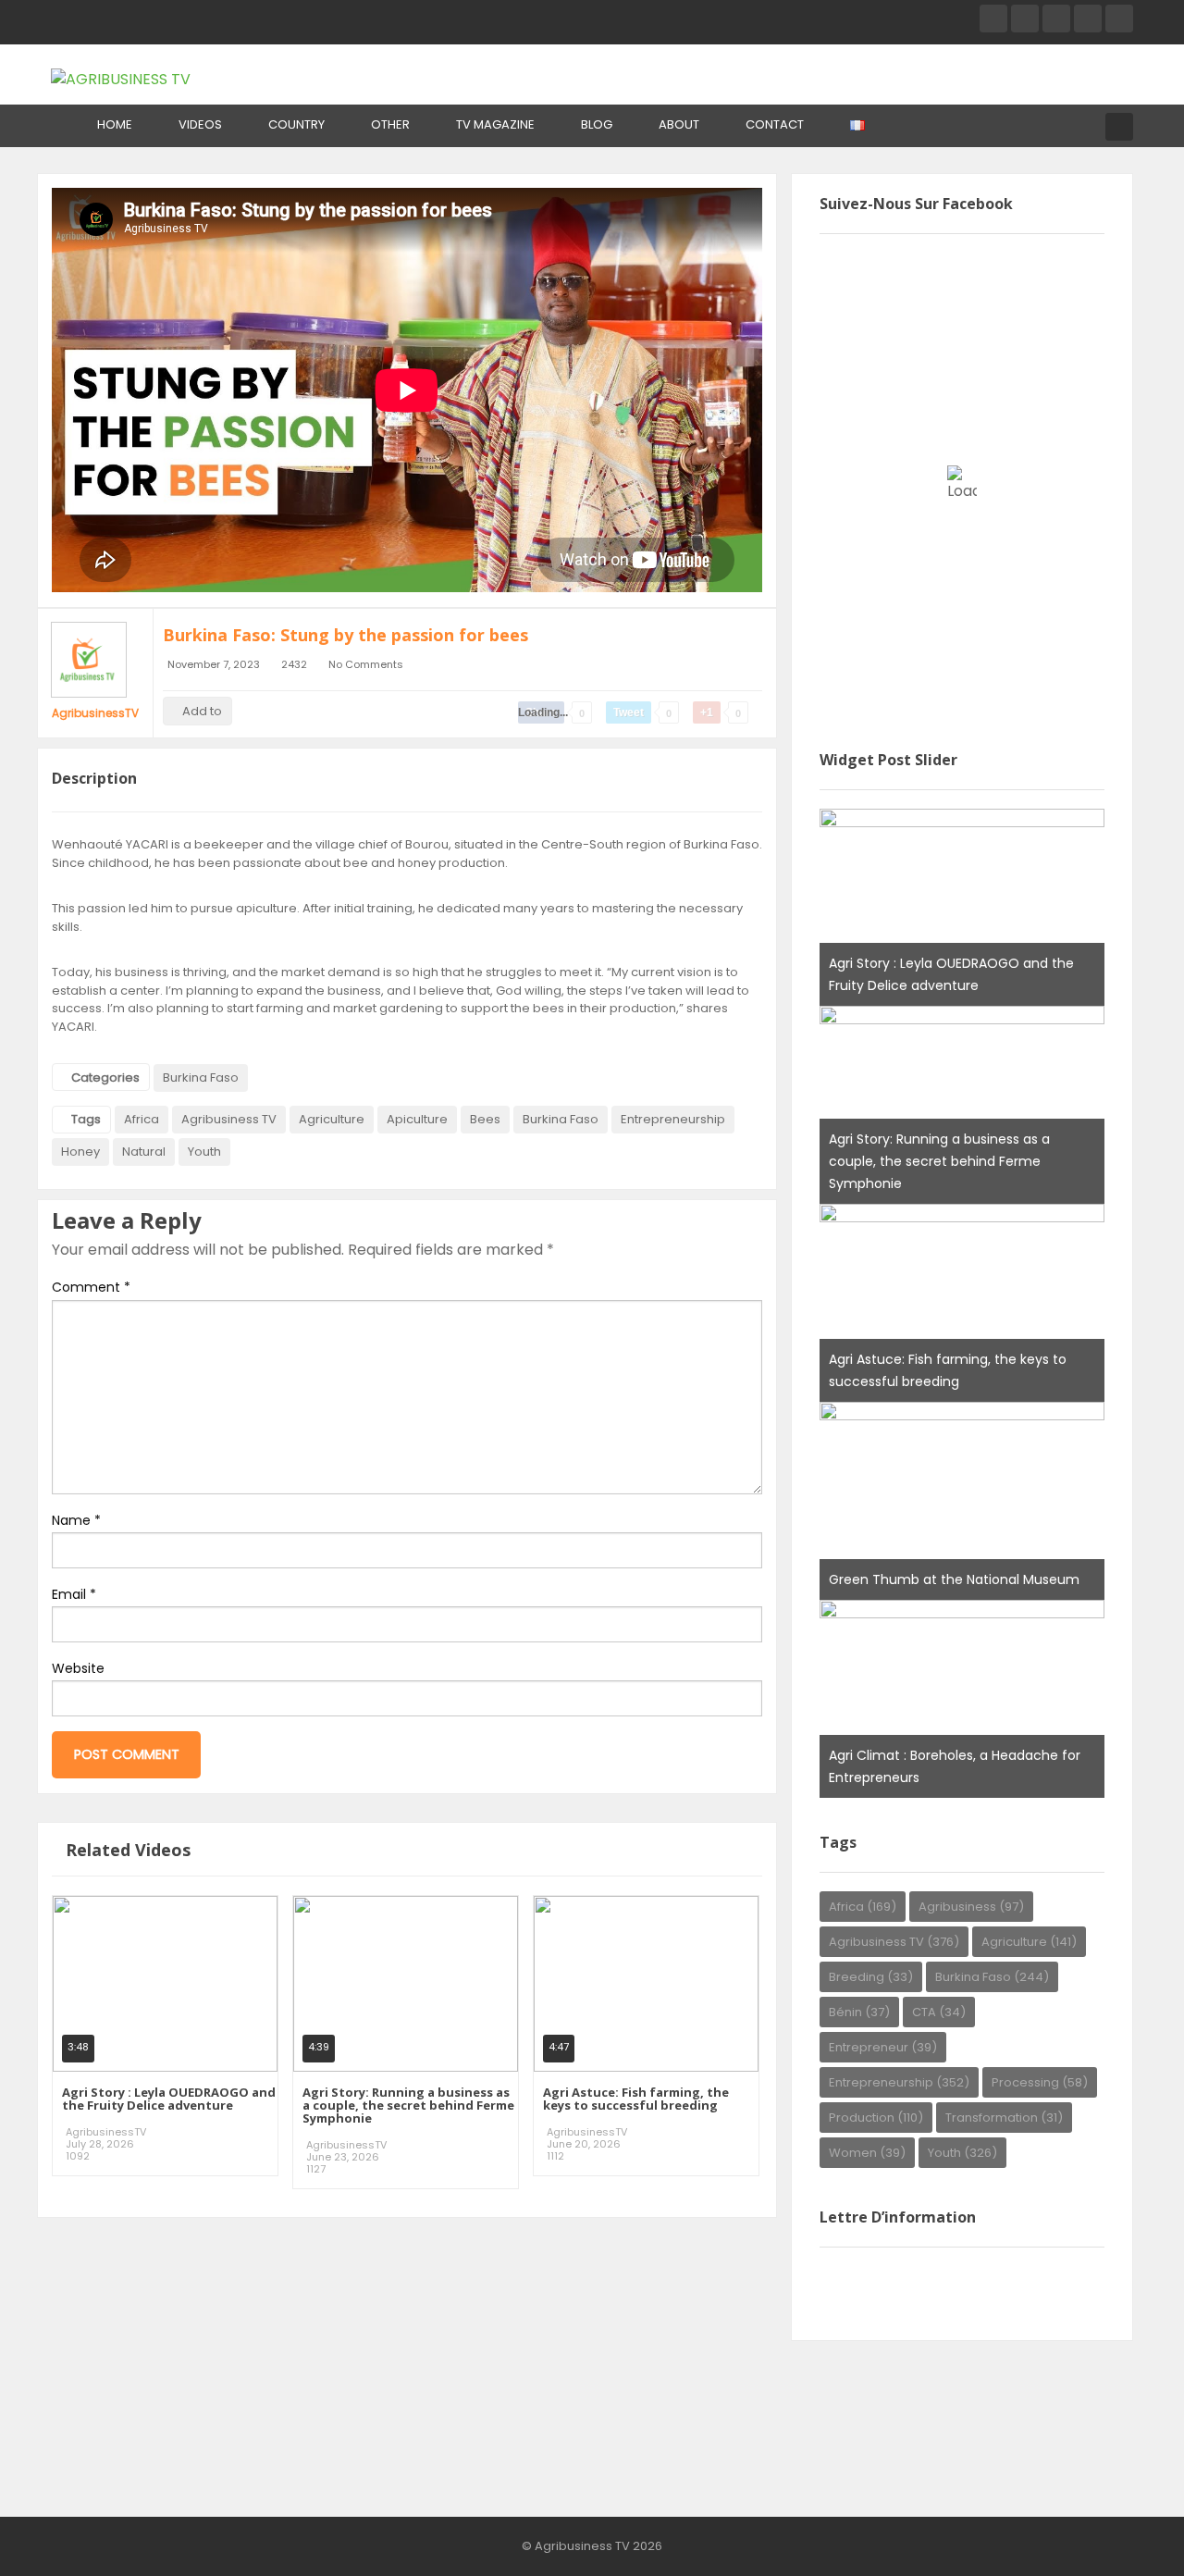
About (679, 124)
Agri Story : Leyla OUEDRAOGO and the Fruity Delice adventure (169, 2099)
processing (1040, 2082)
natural (144, 1152)
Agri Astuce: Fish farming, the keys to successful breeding (636, 2099)
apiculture (417, 1119)
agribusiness (971, 1907)
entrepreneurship (673, 1119)
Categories (105, 1077)
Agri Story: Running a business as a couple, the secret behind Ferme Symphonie (408, 2105)
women (867, 2153)
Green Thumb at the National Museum (954, 1579)
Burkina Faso (201, 1077)
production (876, 2118)
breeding (871, 1977)
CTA (939, 2012)
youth (204, 1152)
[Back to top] (1124, 2534)
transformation (1004, 2118)
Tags (86, 1119)
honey (80, 1152)
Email (74, 1594)
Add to (202, 711)
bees (485, 1119)
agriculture (332, 1119)
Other (390, 124)
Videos (200, 124)
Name (76, 1520)
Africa (142, 1119)
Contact (775, 124)
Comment (91, 1287)
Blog (597, 124)
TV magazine (495, 124)
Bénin (859, 2012)
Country (296, 124)
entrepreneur (883, 2047)
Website (78, 1668)
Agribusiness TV (229, 1119)
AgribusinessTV (95, 713)
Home (115, 124)
